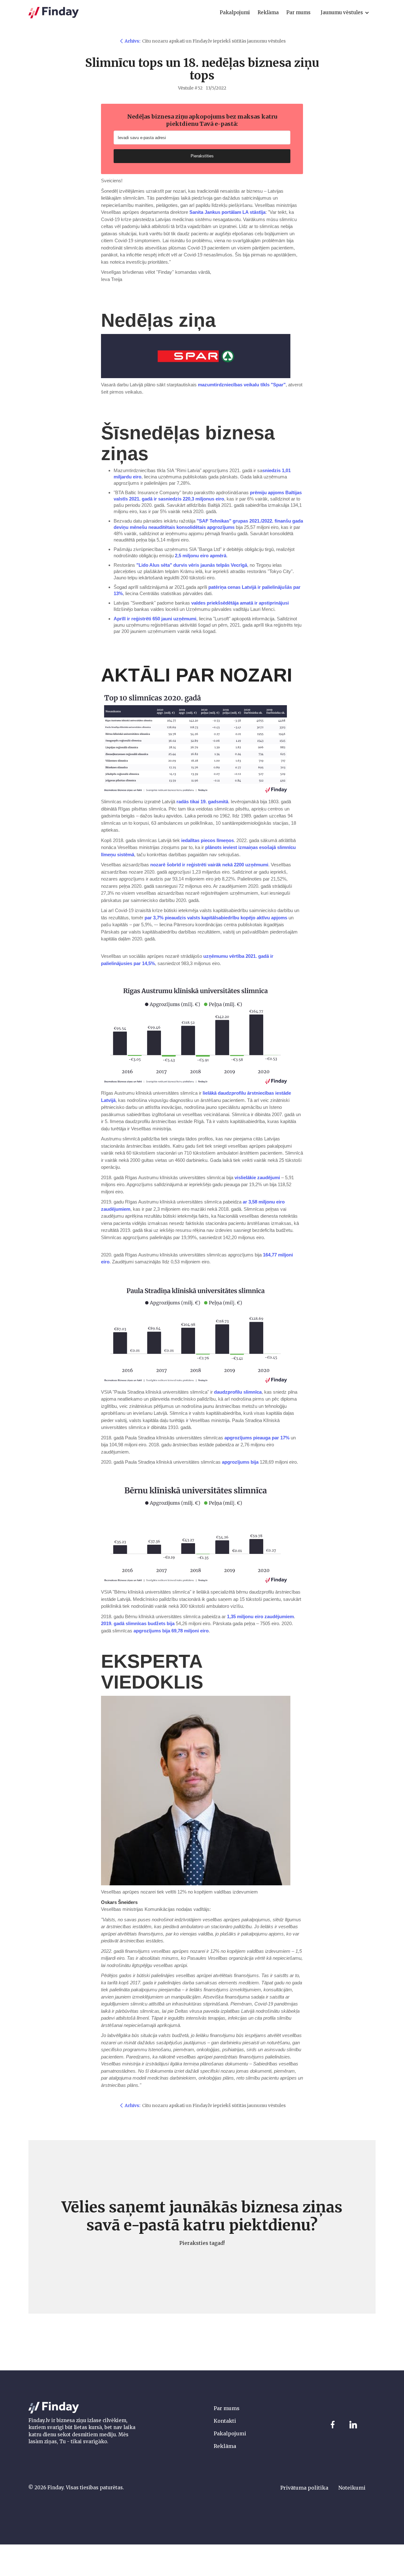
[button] (345, 13)
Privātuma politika (304, 2488)
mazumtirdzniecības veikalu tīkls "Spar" (242, 385)
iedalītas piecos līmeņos (208, 840)
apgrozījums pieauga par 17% (257, 1438)
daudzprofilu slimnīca (238, 1392)
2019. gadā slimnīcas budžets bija (138, 1623)
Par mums (227, 2408)
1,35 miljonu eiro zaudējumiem (260, 1616)
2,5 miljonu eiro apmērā (201, 556)
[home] (54, 13)
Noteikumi (352, 2488)
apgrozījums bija (240, 1462)
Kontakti (225, 2421)
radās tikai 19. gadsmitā (202, 802)
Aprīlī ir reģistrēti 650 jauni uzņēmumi (155, 619)
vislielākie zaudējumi (257, 1177)
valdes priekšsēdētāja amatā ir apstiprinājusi (240, 603)
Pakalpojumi (230, 2433)
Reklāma (225, 2446)
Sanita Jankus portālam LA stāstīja (227, 212)
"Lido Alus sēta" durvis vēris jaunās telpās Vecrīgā (192, 565)
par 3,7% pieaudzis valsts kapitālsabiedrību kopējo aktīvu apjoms (215, 918)
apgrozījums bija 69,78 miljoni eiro (171, 1631)
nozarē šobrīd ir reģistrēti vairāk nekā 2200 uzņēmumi (209, 865)
